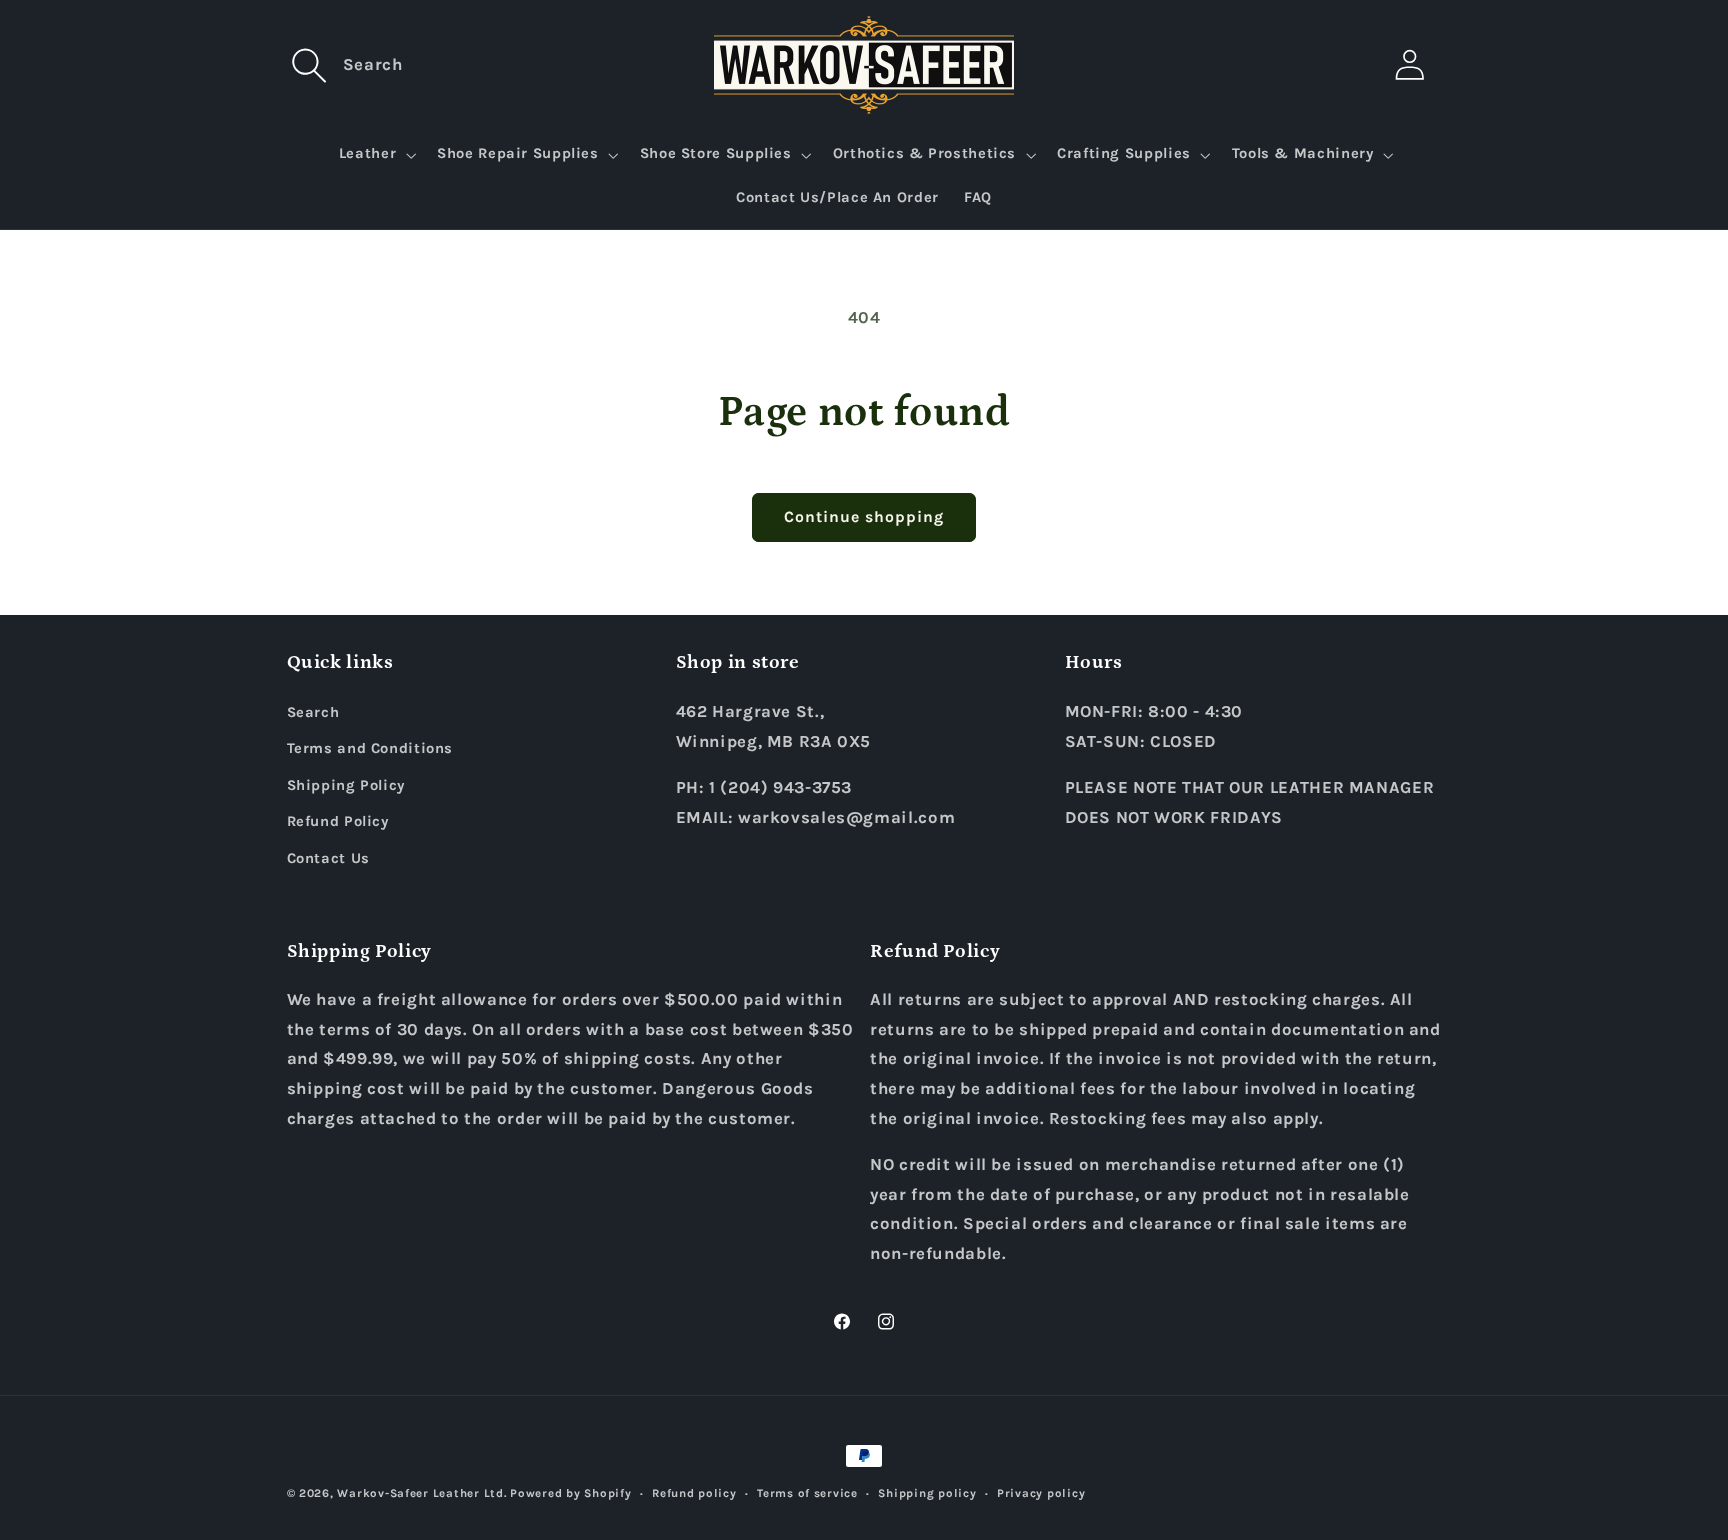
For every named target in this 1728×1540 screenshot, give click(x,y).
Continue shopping (864, 517)
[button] (310, 65)
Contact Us (328, 858)
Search (313, 712)
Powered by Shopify (570, 1493)
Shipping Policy (346, 785)
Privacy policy (1041, 1493)
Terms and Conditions (370, 748)
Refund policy (694, 1493)
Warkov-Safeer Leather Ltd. (421, 1493)
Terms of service (807, 1493)
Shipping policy (927, 1493)
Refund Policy (338, 821)
